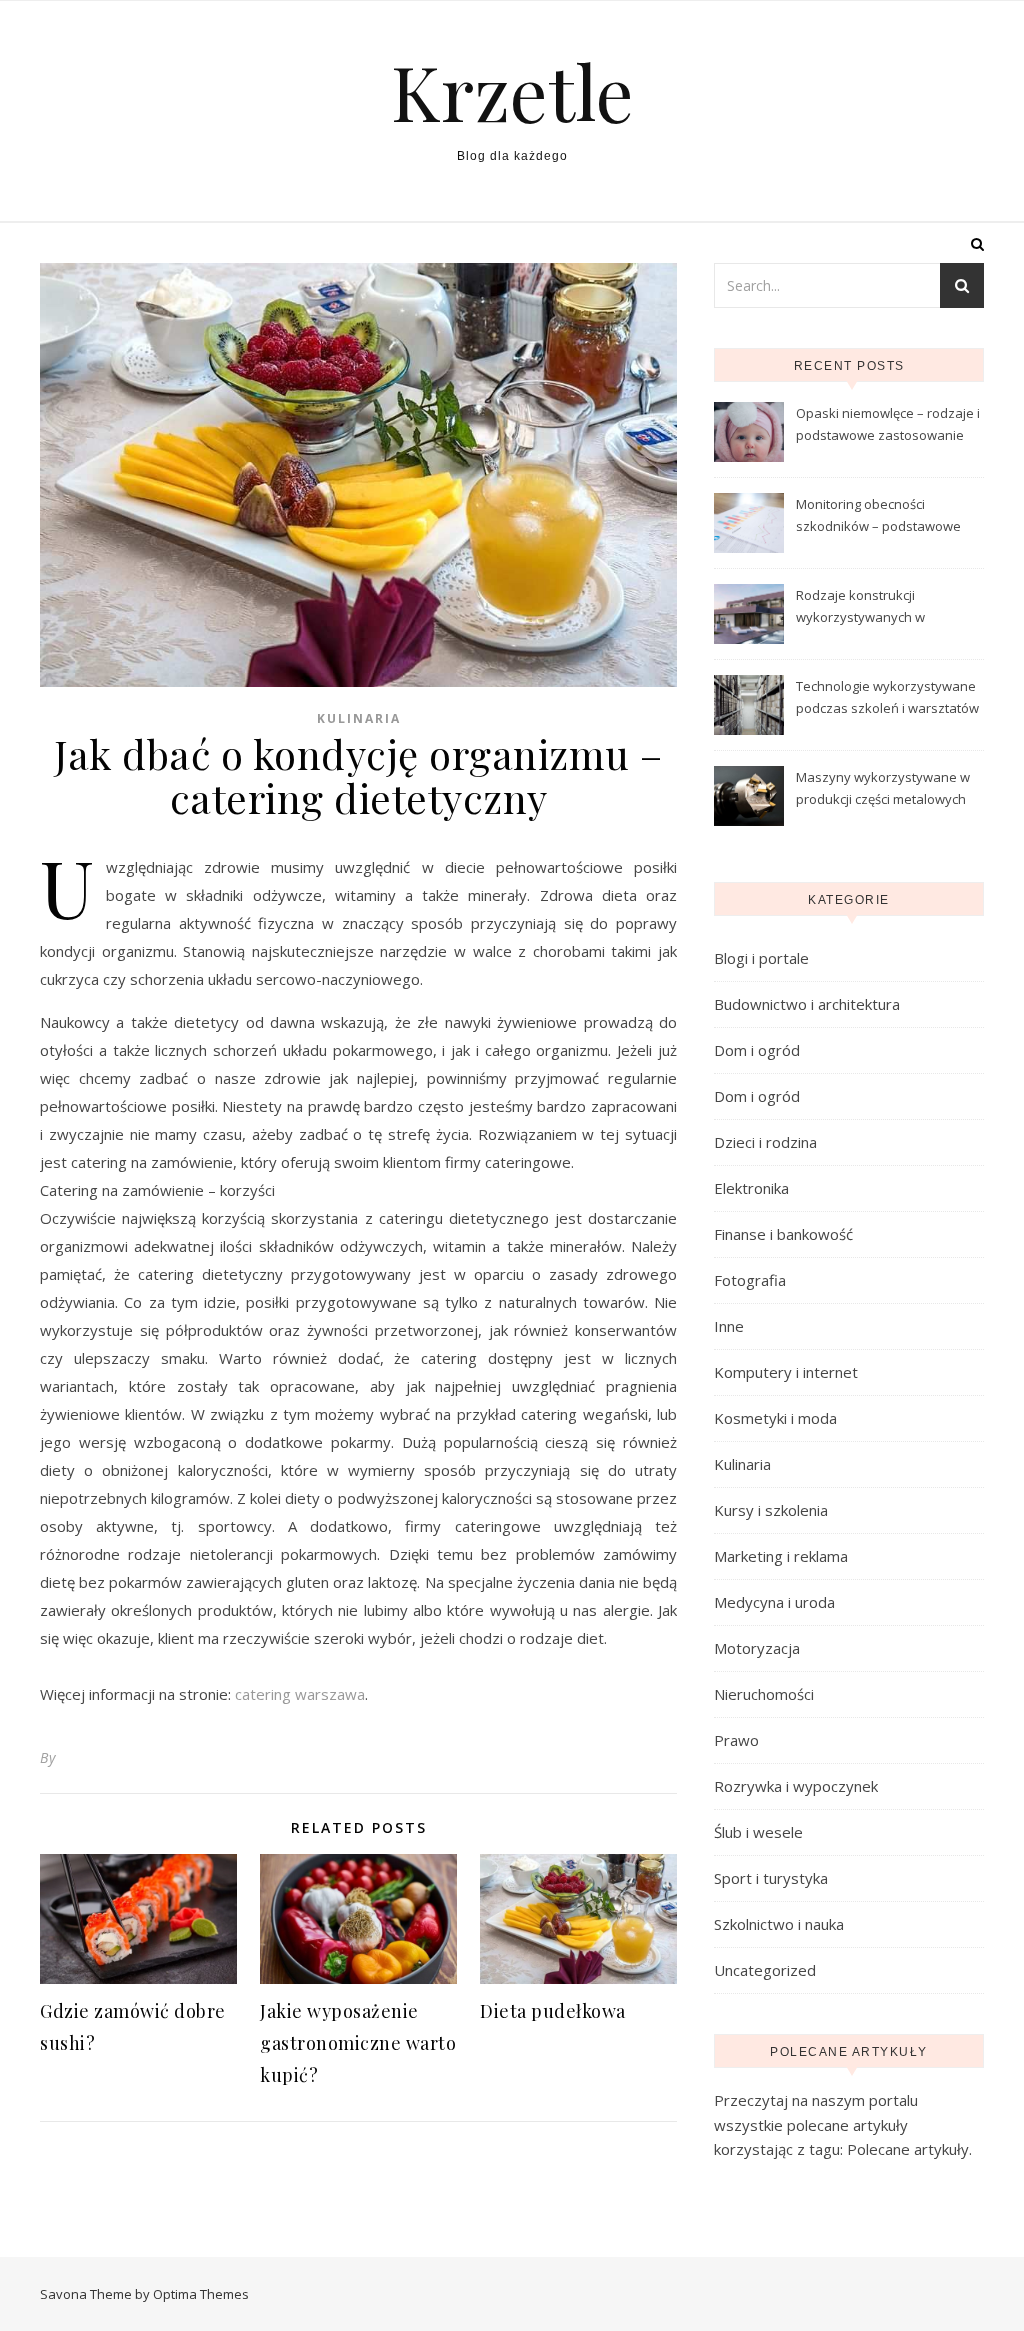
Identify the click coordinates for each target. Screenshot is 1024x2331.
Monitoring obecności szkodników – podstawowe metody (878, 517)
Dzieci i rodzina (765, 1142)
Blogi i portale (761, 958)
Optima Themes (201, 2294)
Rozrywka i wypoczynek (796, 1786)
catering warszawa (300, 1694)
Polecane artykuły (908, 2149)
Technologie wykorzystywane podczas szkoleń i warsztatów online (887, 699)
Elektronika (751, 1188)
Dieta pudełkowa (553, 2011)
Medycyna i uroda (774, 1602)
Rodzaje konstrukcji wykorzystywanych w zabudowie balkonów (861, 608)
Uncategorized (765, 1970)
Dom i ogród (757, 1050)
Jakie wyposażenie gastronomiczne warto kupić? (358, 2043)
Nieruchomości (764, 1694)
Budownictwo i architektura (807, 1004)
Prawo (736, 1740)
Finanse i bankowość (783, 1234)
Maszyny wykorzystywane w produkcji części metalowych (883, 788)
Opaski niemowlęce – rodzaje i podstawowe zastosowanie (888, 424)
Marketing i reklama (781, 1556)
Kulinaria (359, 718)
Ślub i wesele (758, 1832)
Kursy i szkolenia (771, 1510)
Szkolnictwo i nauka (779, 1924)
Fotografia (750, 1280)
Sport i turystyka (771, 1878)
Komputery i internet (786, 1372)
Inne (729, 1326)
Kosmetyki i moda (775, 1418)
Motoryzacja (757, 1648)
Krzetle (512, 91)
